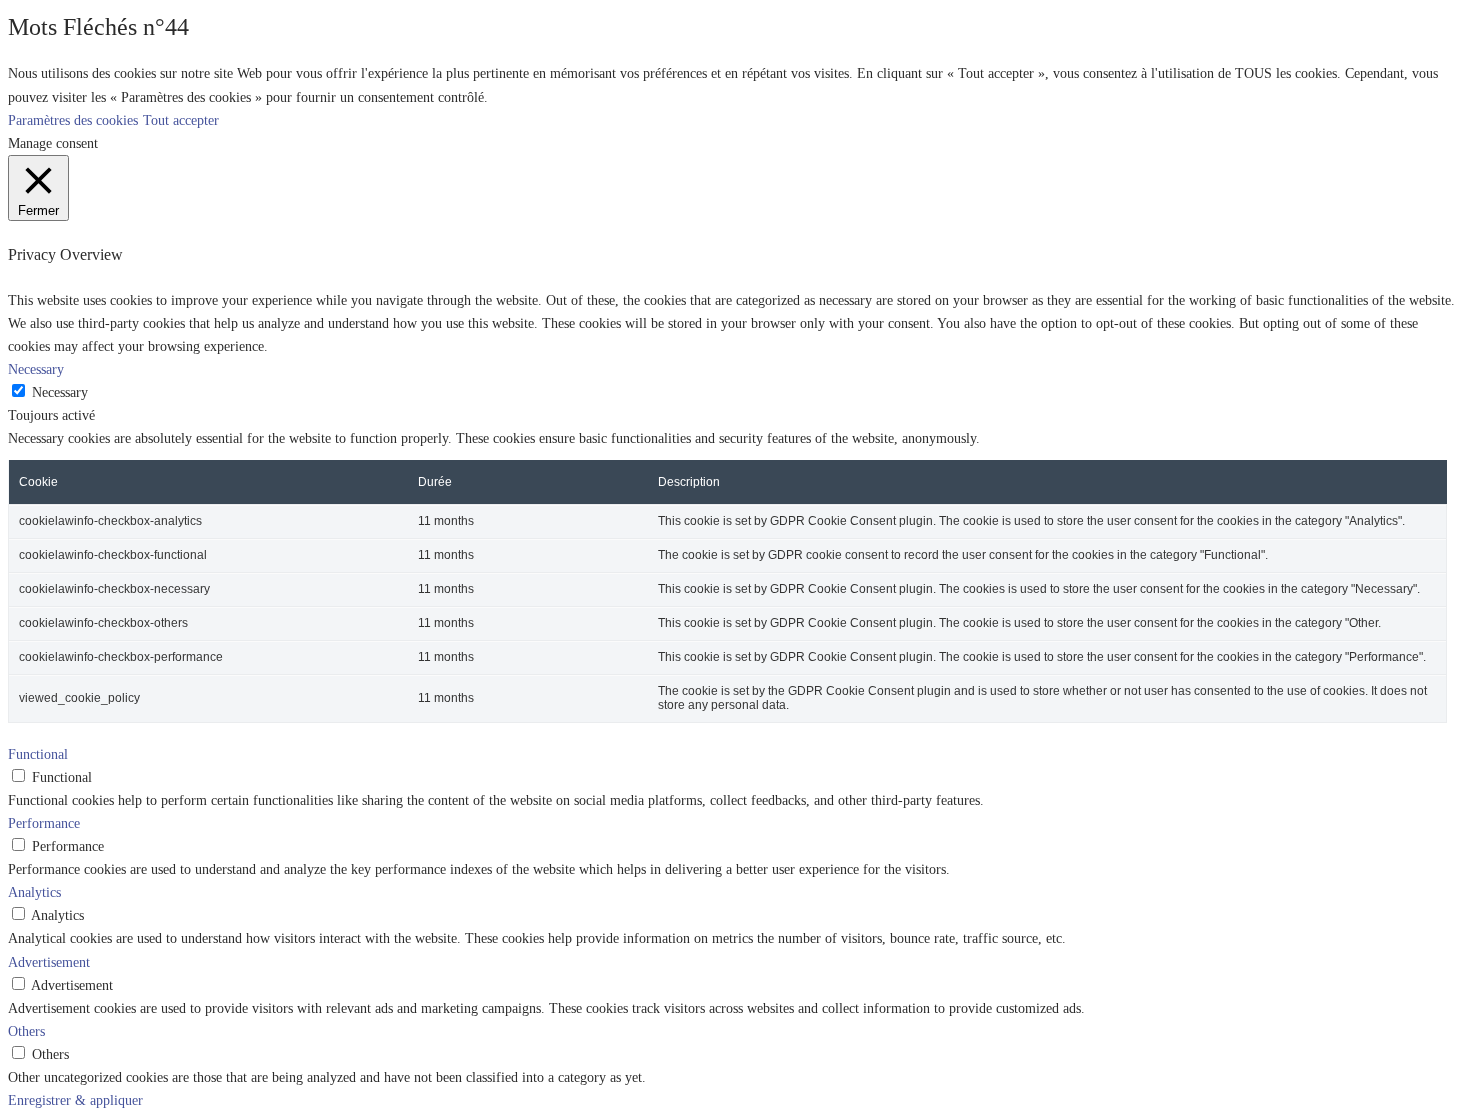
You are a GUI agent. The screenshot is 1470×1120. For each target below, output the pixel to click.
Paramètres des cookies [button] (73, 120)
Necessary (60, 392)
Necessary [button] (36, 369)
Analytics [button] (34, 892)
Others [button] (26, 1031)
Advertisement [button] (49, 962)
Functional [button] (38, 754)
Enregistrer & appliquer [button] (75, 1100)
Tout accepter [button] (181, 120)
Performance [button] (44, 823)
